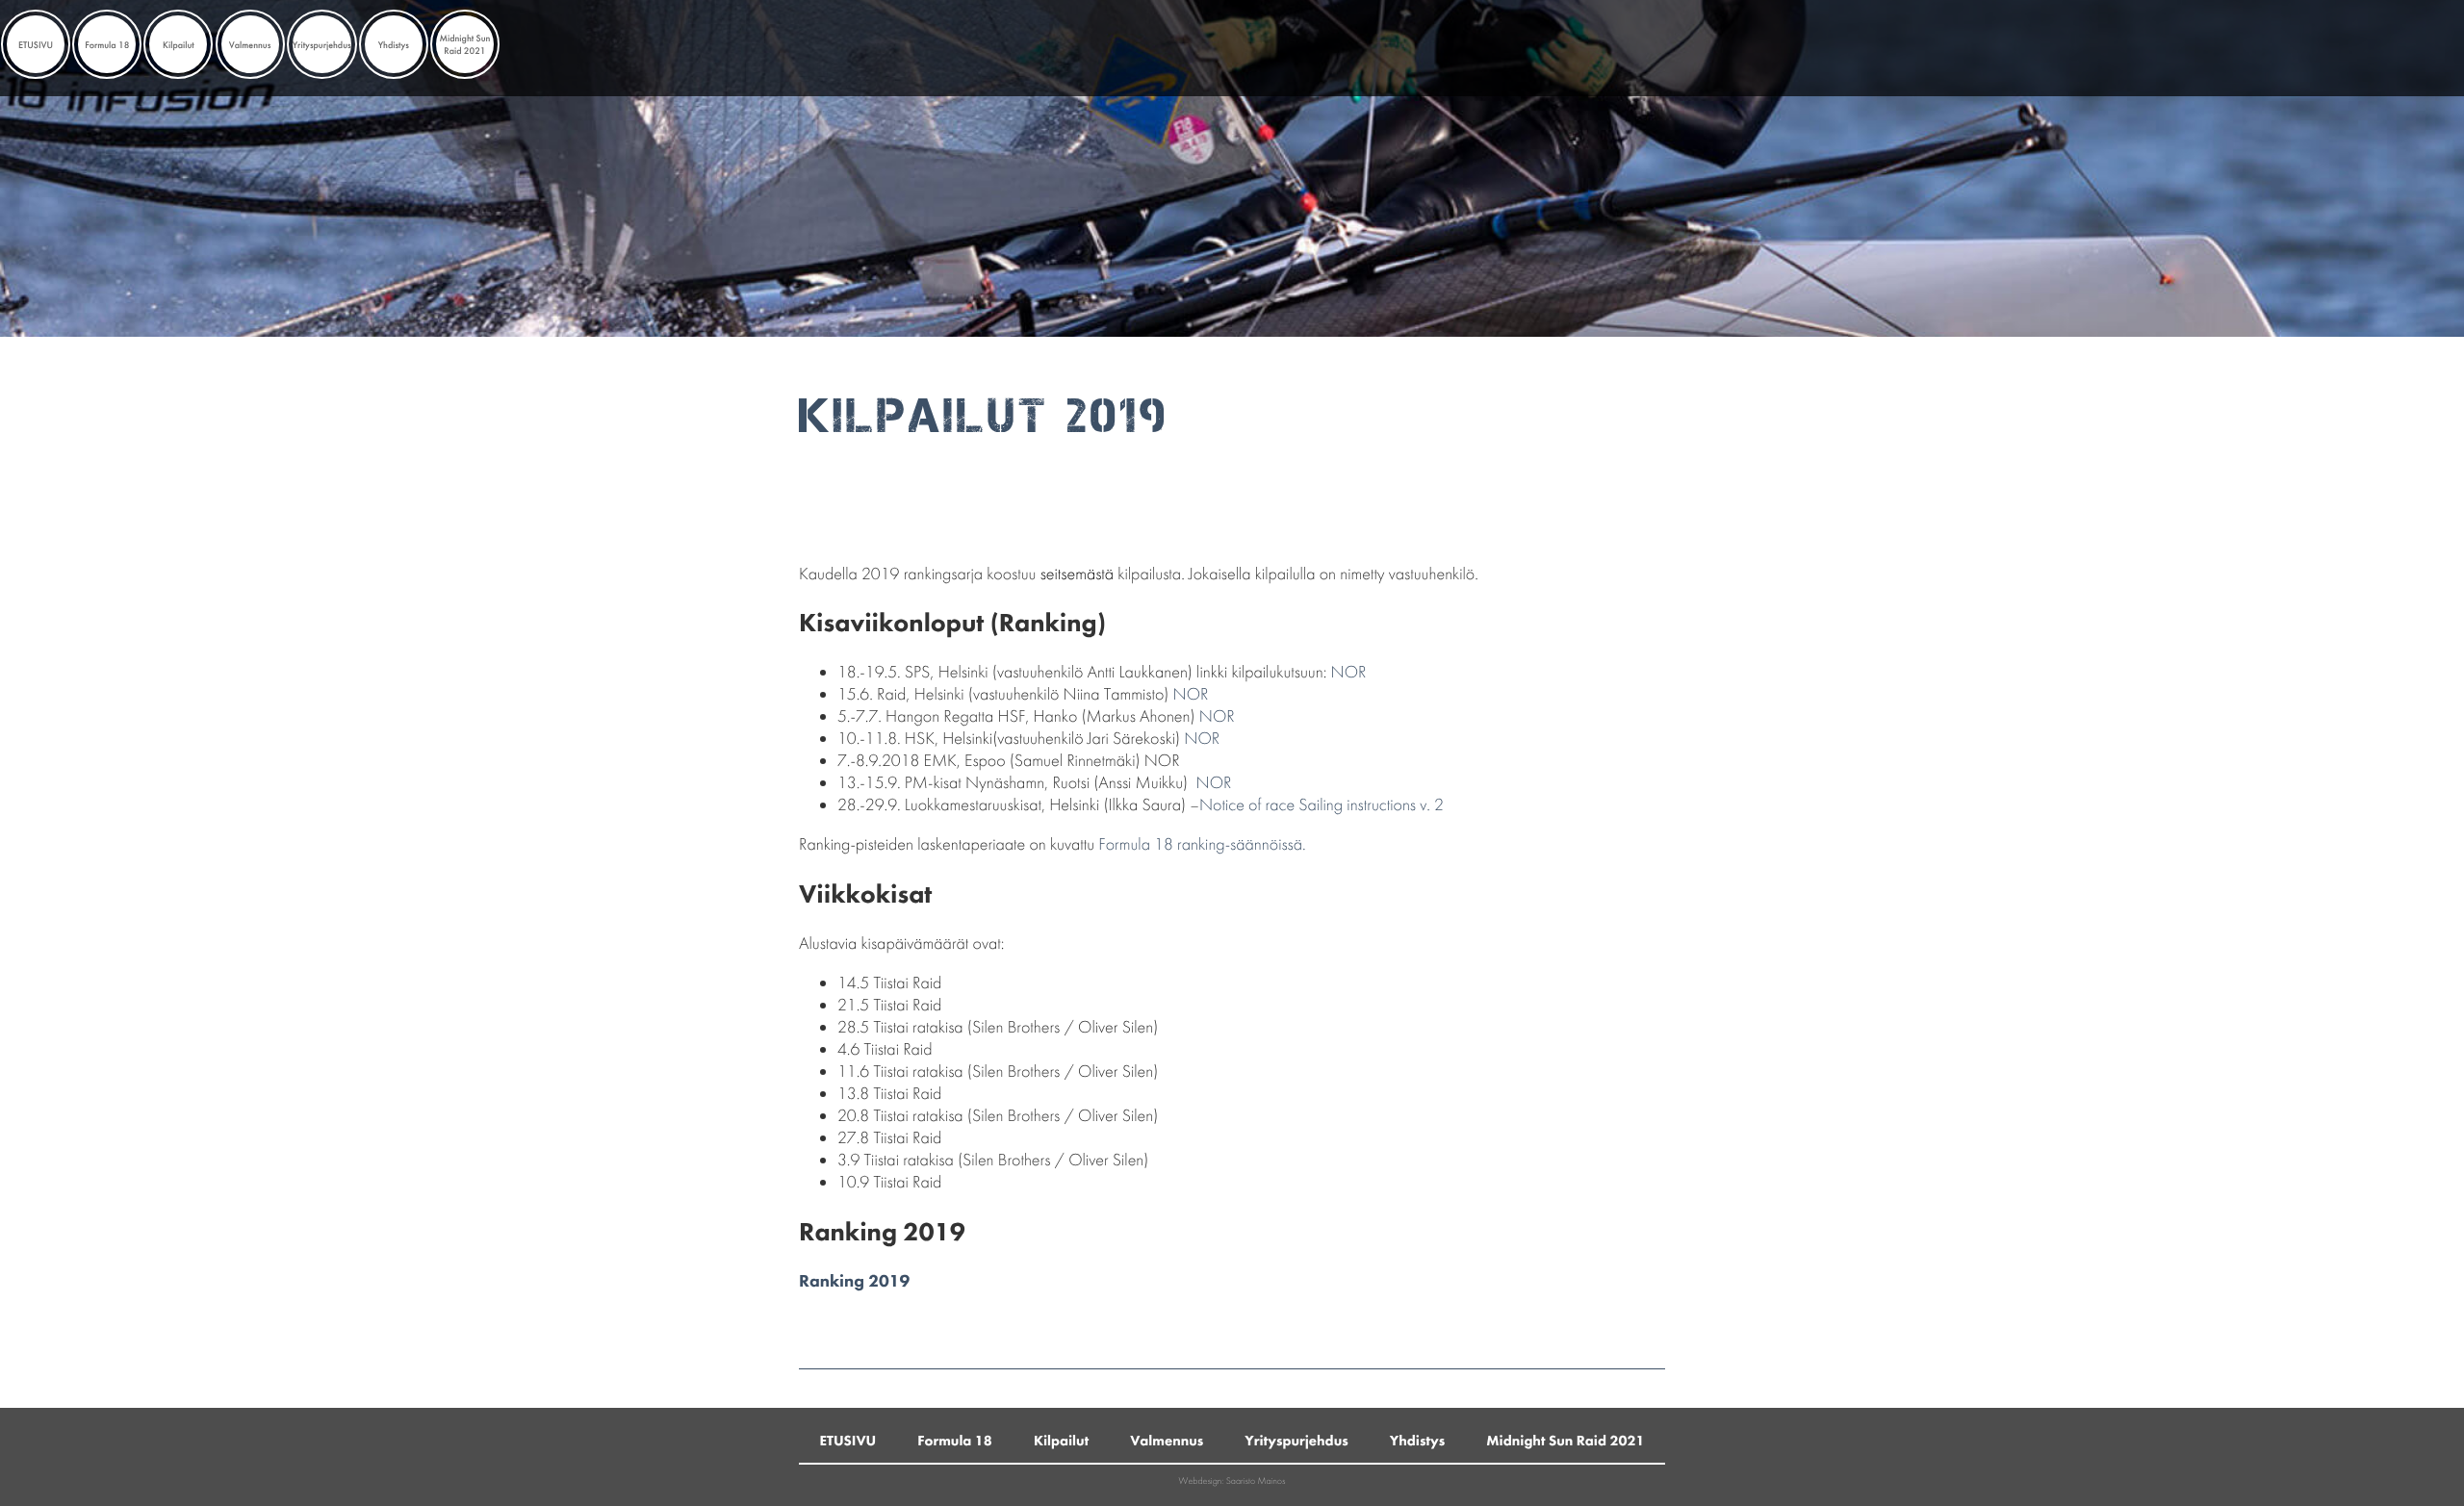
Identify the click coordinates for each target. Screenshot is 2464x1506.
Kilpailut (179, 45)
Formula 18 (107, 45)
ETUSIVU (36, 45)
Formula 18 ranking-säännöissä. (1202, 844)
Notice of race (1247, 805)
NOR (1349, 672)
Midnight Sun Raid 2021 (464, 44)
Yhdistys (394, 45)
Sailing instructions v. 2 (1371, 805)
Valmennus (250, 45)
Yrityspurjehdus (322, 45)
